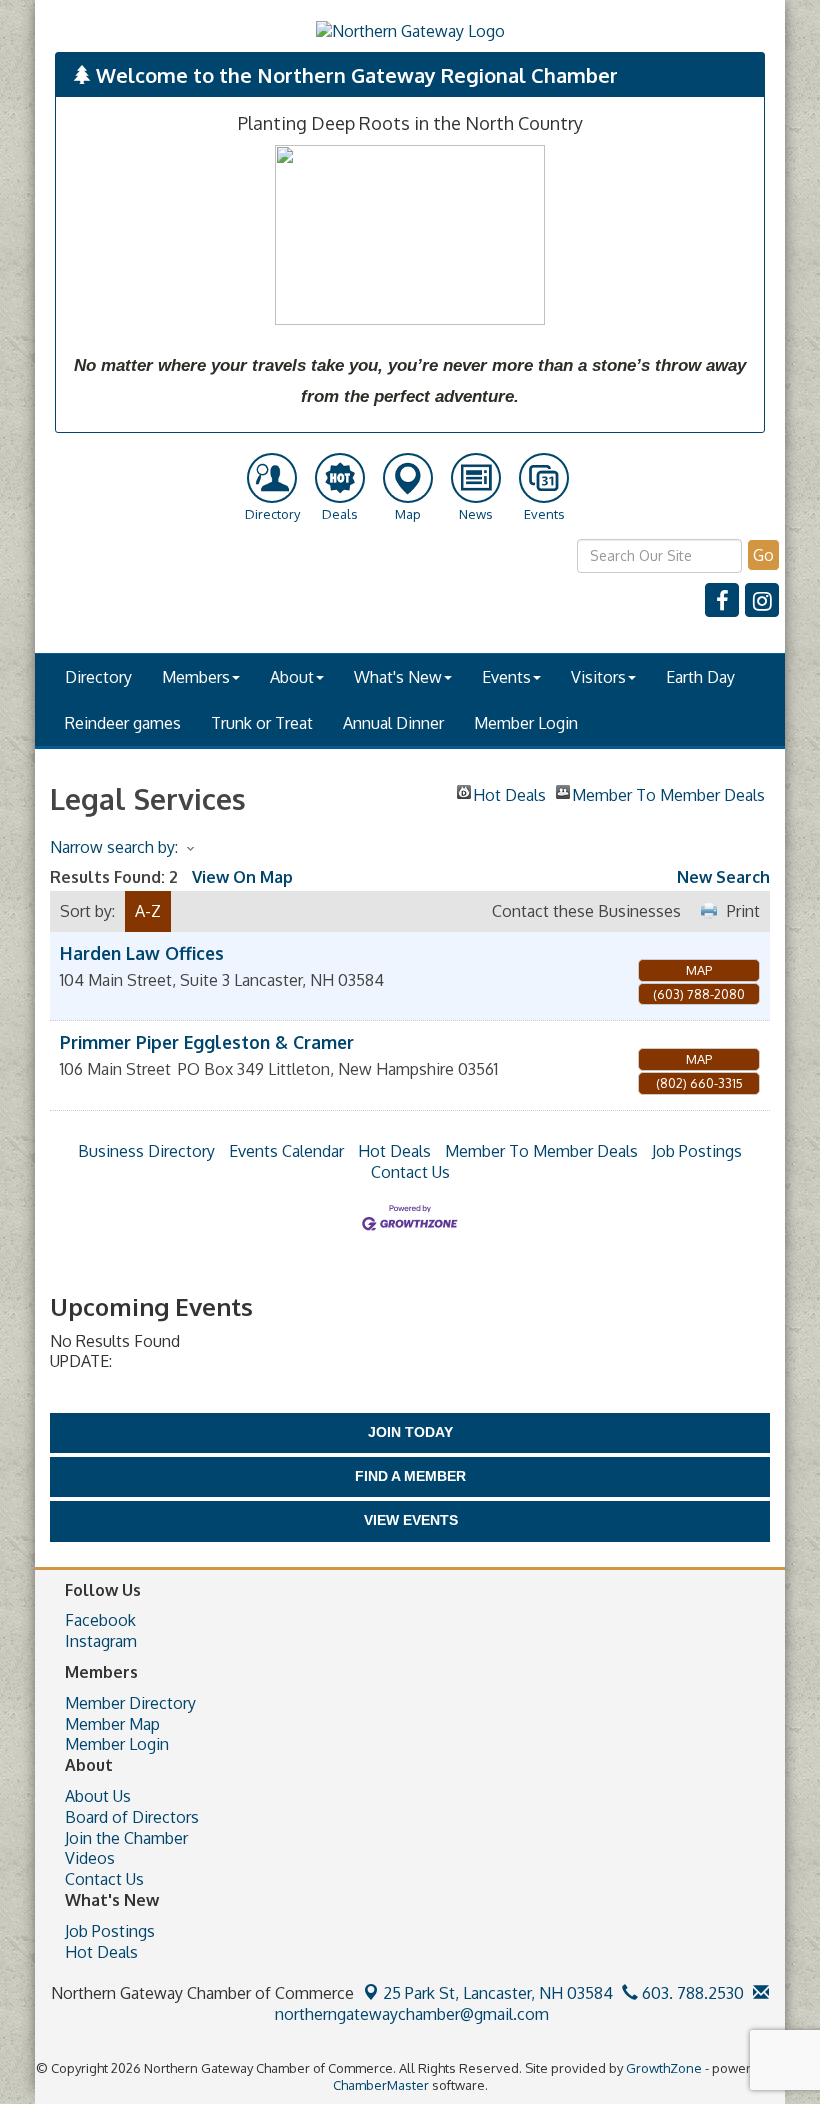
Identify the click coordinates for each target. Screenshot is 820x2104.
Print (743, 911)
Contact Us (410, 1172)
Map (699, 970)
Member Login (526, 723)
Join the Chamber (126, 1838)
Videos (90, 1858)
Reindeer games (123, 723)
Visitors (598, 677)
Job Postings (697, 1151)
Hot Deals (509, 792)
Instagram (101, 1641)
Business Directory (146, 1151)
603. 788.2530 (691, 1993)
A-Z (148, 911)
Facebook (100, 1620)
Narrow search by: (114, 847)
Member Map (112, 1724)
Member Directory (130, 1703)
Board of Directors (132, 1817)
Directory (98, 677)
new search (723, 877)
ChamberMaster (381, 2085)
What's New (398, 677)
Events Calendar (286, 1151)
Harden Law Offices (142, 953)
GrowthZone (664, 2068)
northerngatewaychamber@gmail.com (410, 2014)
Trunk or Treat (262, 723)
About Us (98, 1796)
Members (196, 677)
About (292, 677)
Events (506, 677)
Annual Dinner (393, 723)
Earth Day (700, 677)
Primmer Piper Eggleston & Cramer (207, 1042)
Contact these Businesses (586, 911)
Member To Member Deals (668, 792)
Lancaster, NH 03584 (498, 1993)
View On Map (242, 877)
